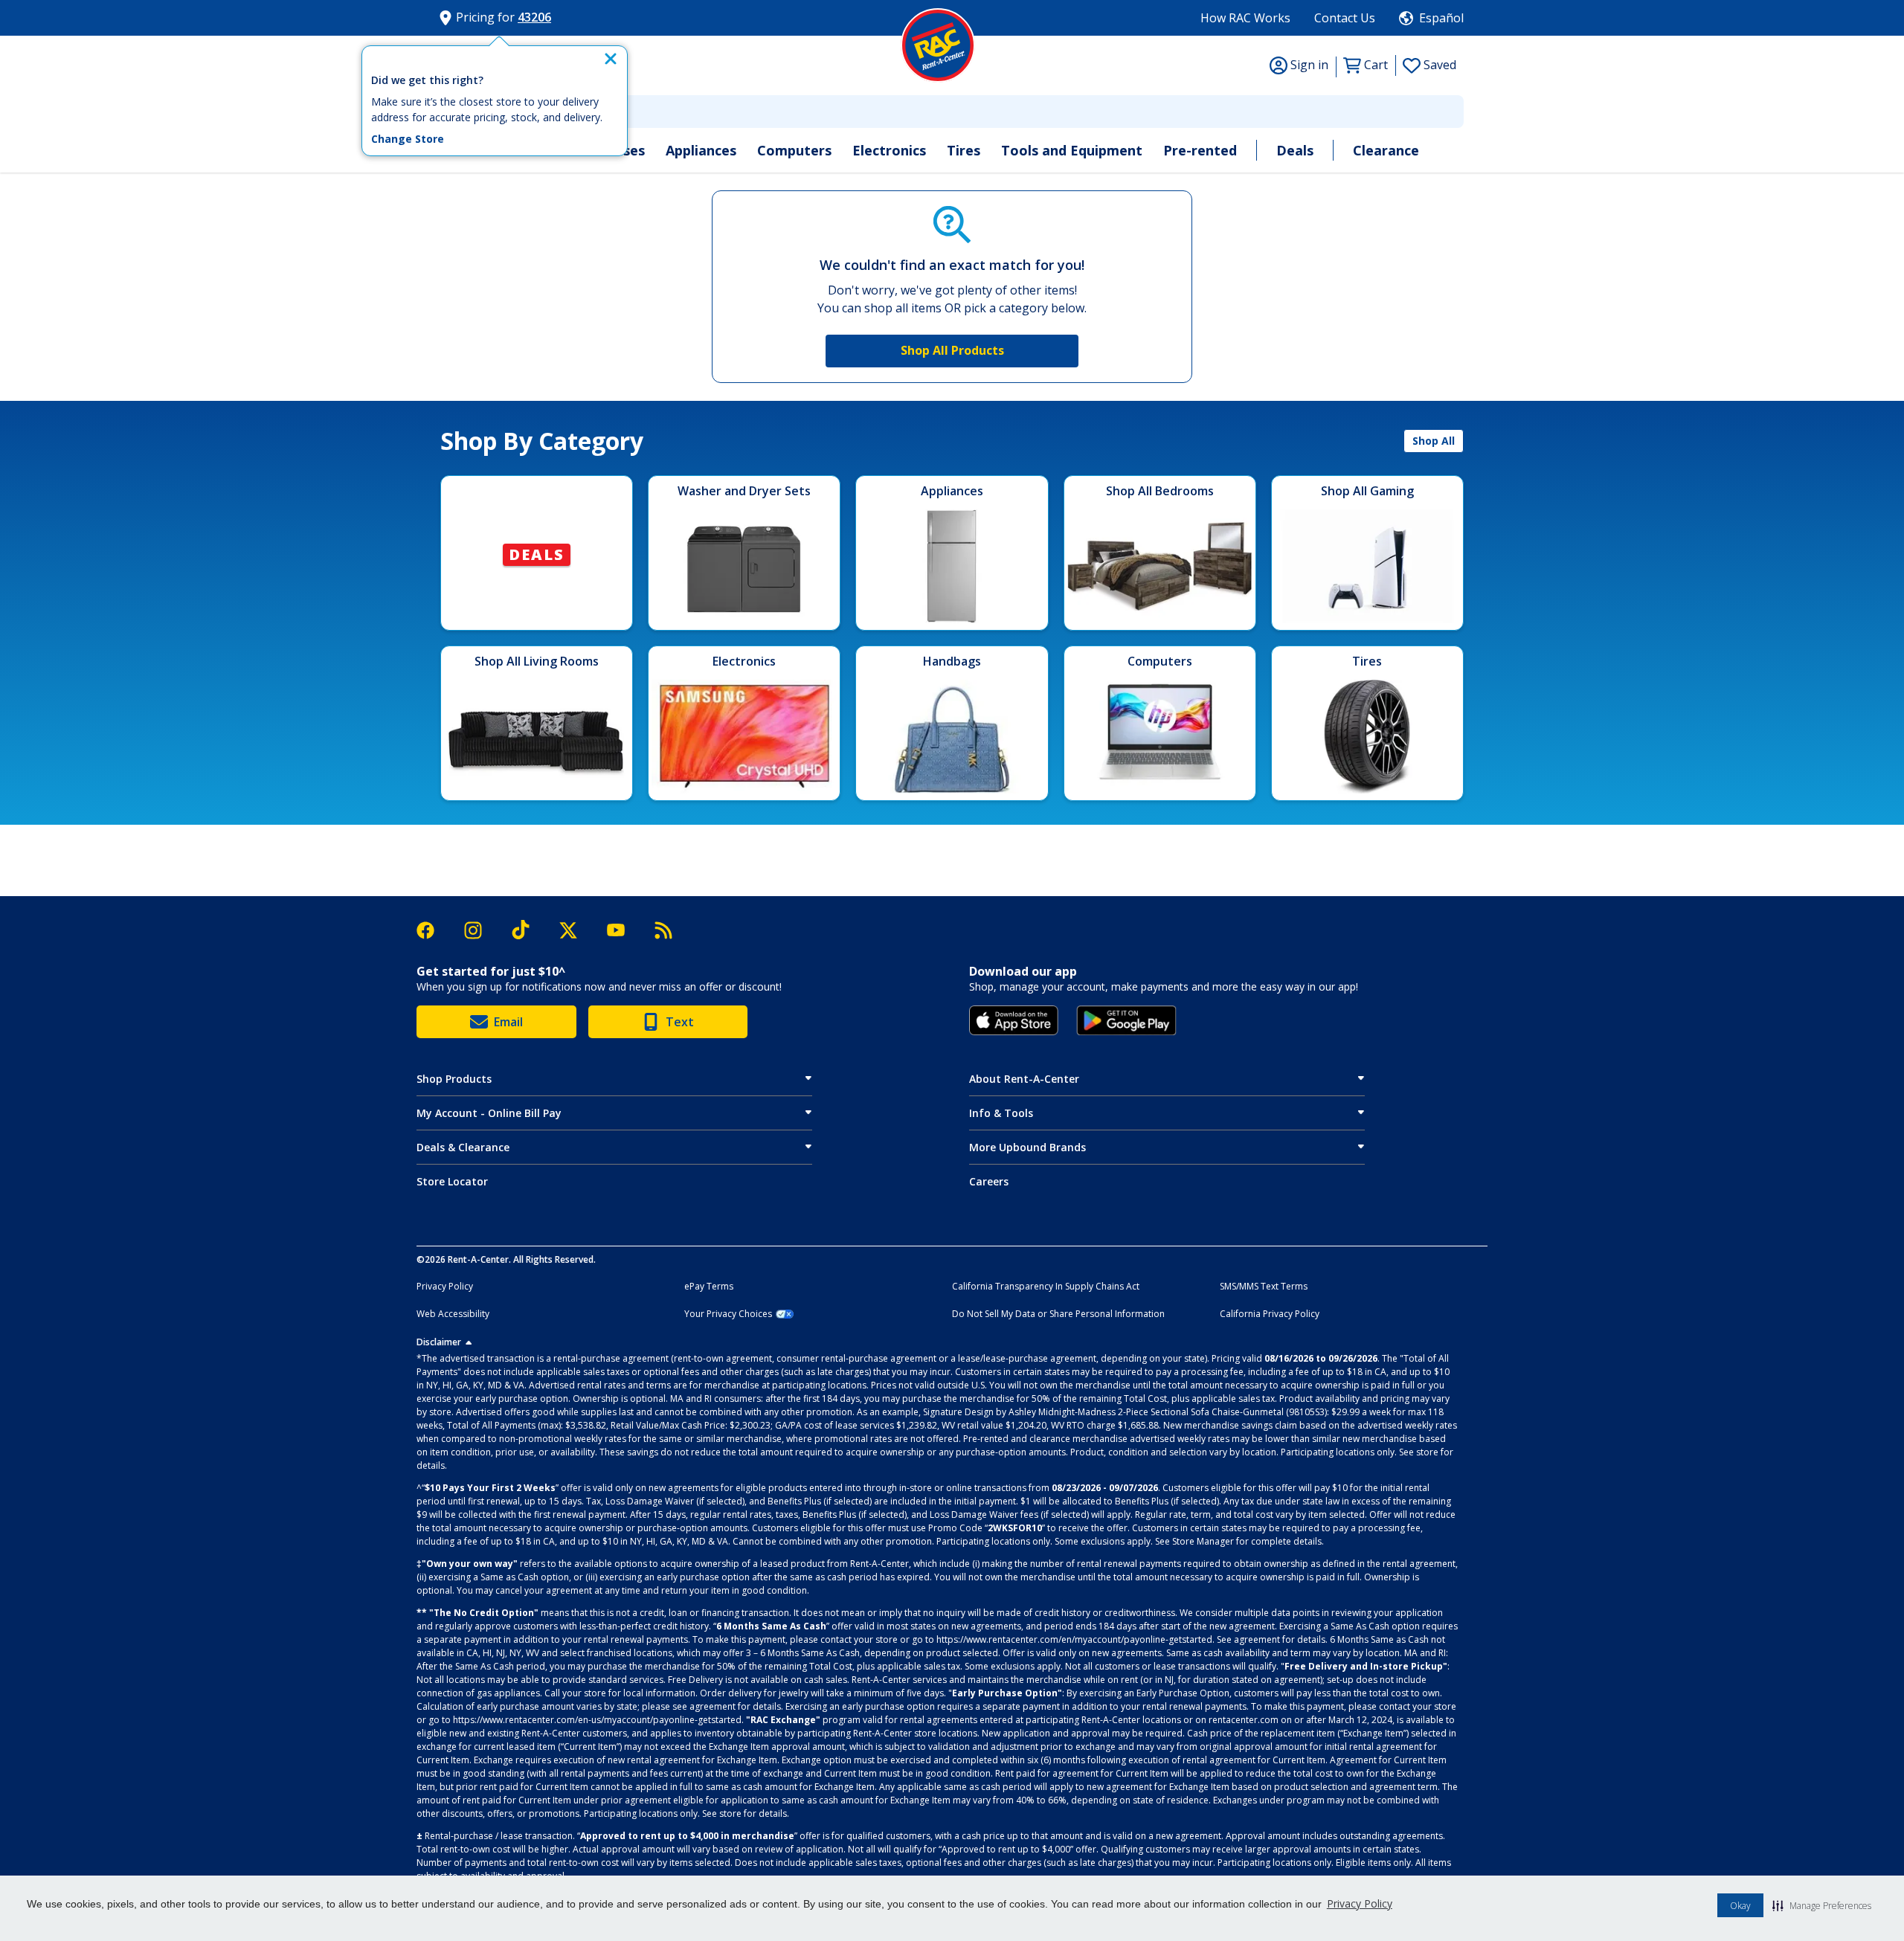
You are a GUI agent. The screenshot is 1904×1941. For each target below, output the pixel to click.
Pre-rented (1200, 150)
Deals (1295, 150)
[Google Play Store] (1126, 1020)
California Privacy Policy (1270, 1314)
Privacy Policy (1360, 1903)
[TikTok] (528, 930)
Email (508, 1022)
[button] (1822, 1905)
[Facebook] (433, 930)
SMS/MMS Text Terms (1264, 1287)
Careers (989, 1181)
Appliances (701, 150)
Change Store (408, 139)
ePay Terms (709, 1287)
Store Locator (452, 1181)
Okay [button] (1740, 1906)
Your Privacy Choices (728, 1314)
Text (680, 1022)
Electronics (889, 150)
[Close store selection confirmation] (611, 59)
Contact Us (1345, 18)
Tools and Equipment (1072, 150)
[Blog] (663, 930)
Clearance (1386, 150)
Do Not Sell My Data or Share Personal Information (1058, 1314)
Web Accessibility (453, 1314)
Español (1441, 18)
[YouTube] (623, 930)
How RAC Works (1245, 18)
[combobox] (952, 112)
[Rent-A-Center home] (938, 45)
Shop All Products (952, 350)
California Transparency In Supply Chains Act (1046, 1287)
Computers (794, 150)
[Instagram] (480, 930)
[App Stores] (1014, 1020)
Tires (964, 150)
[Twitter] (576, 930)
